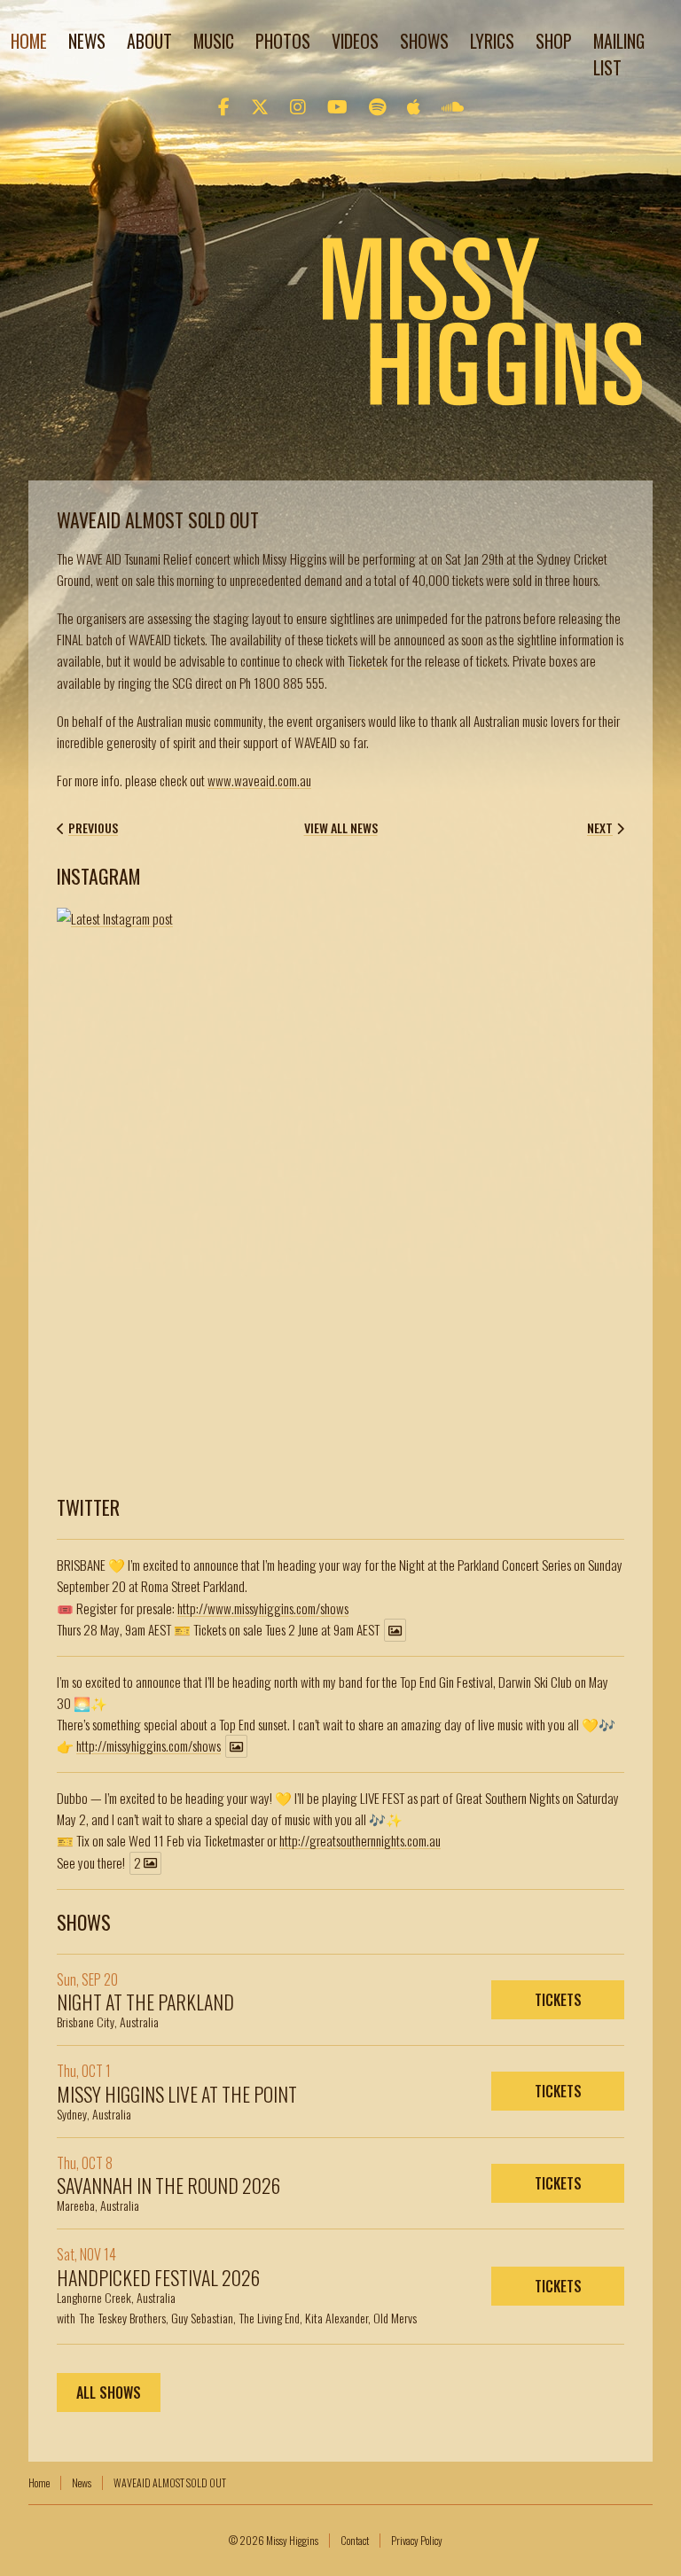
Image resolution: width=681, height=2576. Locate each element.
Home (29, 41)
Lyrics (492, 41)
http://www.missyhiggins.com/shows (263, 1608)
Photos (283, 41)
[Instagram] (298, 105)
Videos (355, 41)
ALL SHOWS (109, 2393)
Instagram (99, 876)
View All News (341, 828)
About (149, 41)
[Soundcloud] (453, 105)
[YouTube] (337, 105)
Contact (355, 2540)
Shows (424, 41)
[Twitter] (260, 105)
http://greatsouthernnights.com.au (360, 1840)
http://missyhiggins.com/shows (149, 1745)
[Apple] (414, 105)
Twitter (88, 1507)
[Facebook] (224, 105)
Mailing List (619, 54)
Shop (554, 41)
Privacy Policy (417, 2540)
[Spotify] (377, 105)
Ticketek (368, 660)
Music (214, 41)
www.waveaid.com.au (259, 780)
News (87, 41)
